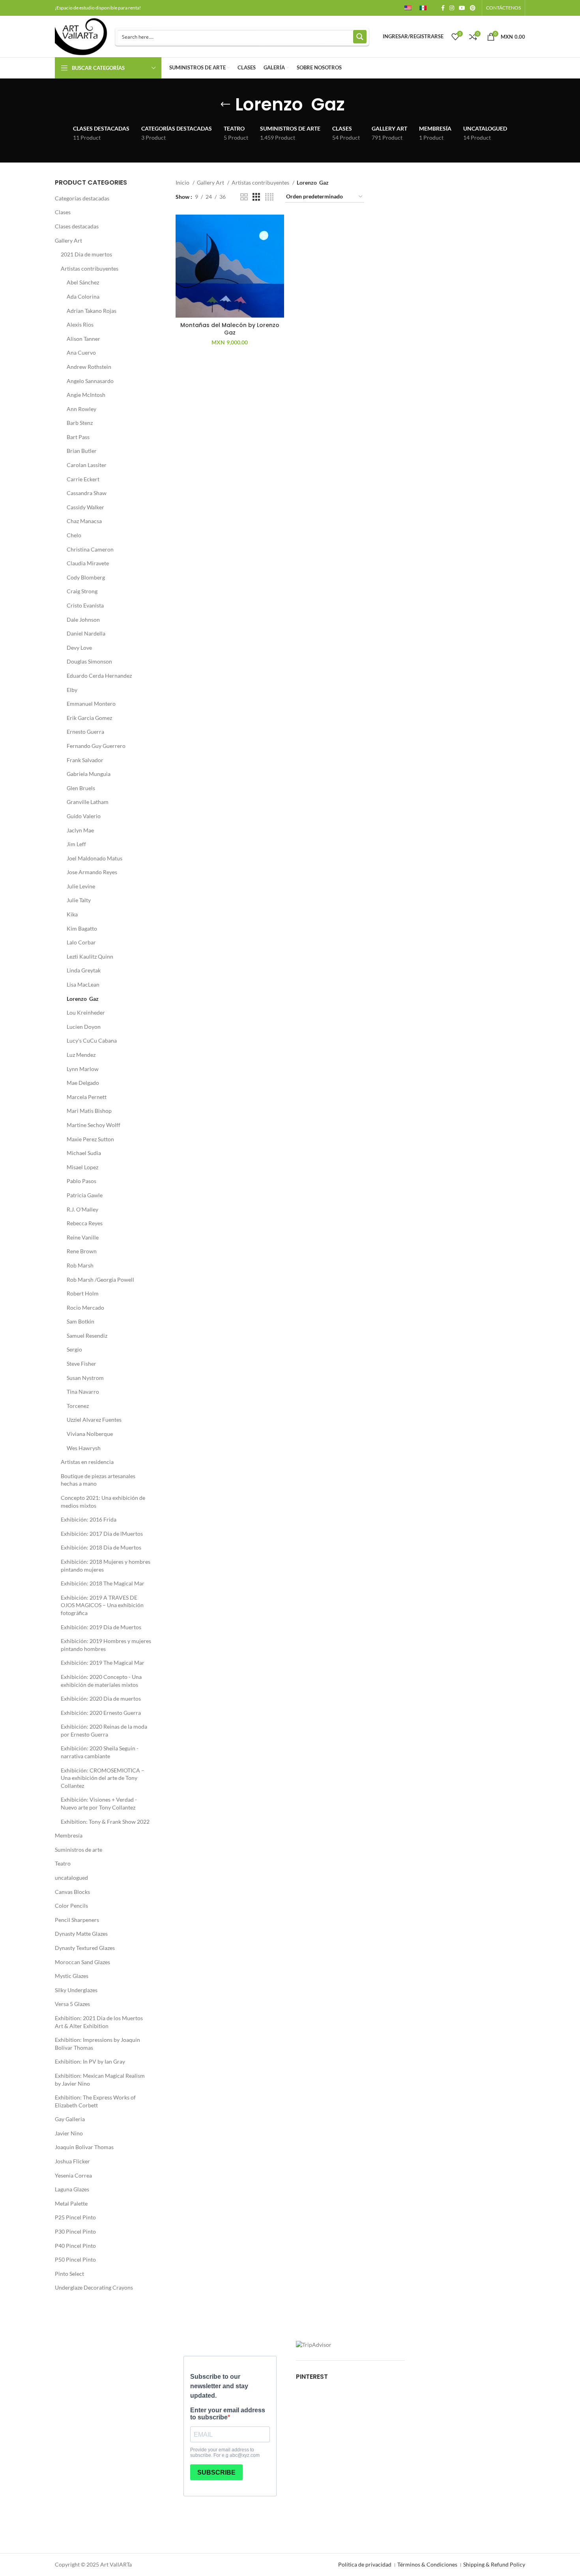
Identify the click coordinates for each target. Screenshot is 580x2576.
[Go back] (225, 105)
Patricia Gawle (85, 1195)
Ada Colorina (83, 296)
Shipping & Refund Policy (494, 2564)
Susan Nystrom (85, 1378)
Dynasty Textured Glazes (85, 1948)
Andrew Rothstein (89, 367)
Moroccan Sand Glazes (82, 1962)
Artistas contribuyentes (90, 268)
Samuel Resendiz (87, 1336)
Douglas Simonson (89, 661)
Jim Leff (76, 844)
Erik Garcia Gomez (89, 718)
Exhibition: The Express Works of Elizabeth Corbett (95, 2101)
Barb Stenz (80, 423)
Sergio (74, 1349)
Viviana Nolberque (90, 1434)
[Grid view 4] (269, 197)
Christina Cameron (90, 549)
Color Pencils (71, 1906)
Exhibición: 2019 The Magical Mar (103, 1663)
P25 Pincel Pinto (75, 2217)
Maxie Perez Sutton (90, 1139)
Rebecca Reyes (85, 1223)
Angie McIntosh (86, 395)
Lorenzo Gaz (83, 999)
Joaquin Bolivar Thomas (84, 2147)
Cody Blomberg (86, 577)
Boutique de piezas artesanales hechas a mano (98, 1480)
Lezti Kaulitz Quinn (90, 956)
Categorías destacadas (82, 198)
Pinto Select (69, 2274)
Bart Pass (78, 437)
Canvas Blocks (72, 1892)
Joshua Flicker (72, 2161)
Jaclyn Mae (80, 830)
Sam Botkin (80, 1321)
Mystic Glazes (72, 1976)
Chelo (74, 535)
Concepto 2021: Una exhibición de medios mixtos (103, 1502)
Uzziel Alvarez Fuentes (94, 1420)
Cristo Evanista (85, 605)
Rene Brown (82, 1251)
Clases (63, 212)
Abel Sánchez (83, 282)
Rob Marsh (80, 1265)
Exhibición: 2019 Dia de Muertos (101, 1627)
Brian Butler (82, 451)
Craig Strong (82, 591)
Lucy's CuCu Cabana (92, 1040)
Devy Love (79, 648)
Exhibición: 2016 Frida (89, 1519)
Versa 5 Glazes (72, 2004)
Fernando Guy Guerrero (96, 746)
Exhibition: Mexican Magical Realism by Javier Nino (100, 2080)
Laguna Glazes (72, 2189)
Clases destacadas (77, 226)
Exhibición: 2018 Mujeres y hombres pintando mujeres (106, 1566)
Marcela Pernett (87, 1097)
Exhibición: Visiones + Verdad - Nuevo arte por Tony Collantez (99, 1803)
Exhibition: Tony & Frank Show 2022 (105, 1822)
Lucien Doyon (84, 1027)
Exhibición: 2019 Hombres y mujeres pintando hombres (106, 1645)
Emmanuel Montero (91, 704)
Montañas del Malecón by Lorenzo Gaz (230, 329)
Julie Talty (79, 900)
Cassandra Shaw (87, 493)
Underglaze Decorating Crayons (94, 2287)
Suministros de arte (79, 1850)
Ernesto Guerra (85, 732)
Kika (72, 914)
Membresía (69, 1835)
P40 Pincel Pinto (75, 2246)
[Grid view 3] (256, 197)
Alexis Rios (80, 324)
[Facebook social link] (443, 8)
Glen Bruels (81, 788)
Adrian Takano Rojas (92, 311)
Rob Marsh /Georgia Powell (100, 1280)
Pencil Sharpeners (77, 1920)
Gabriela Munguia (89, 774)
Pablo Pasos (81, 1181)
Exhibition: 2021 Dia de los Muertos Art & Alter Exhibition (99, 2022)
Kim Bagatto (82, 928)
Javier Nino (69, 2133)
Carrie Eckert (83, 479)
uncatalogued (71, 1878)
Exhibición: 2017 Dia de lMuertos (102, 1534)
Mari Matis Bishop (89, 1111)
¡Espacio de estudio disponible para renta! (98, 8)
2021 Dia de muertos (86, 254)
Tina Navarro (83, 1392)
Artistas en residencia (87, 1462)
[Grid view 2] (244, 197)
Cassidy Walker (85, 507)
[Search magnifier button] (360, 37)
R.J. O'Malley (82, 1209)
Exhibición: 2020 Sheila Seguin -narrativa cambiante (100, 1752)
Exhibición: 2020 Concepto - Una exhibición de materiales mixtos (101, 1681)
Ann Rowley (81, 409)
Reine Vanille (83, 1237)
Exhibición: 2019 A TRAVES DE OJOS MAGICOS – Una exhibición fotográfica (102, 1605)
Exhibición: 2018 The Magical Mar (103, 1583)
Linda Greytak (84, 970)
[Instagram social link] (452, 8)
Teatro (63, 1863)
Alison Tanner (83, 339)
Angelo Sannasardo (90, 381)
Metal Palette (71, 2203)
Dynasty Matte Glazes (81, 1934)
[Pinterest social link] (473, 8)
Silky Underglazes (76, 1990)
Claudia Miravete (88, 563)
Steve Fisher (81, 1364)
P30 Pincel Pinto (75, 2231)
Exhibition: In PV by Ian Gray (90, 2061)
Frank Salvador (85, 760)
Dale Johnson (83, 620)
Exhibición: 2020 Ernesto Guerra (101, 1713)
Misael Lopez (82, 1167)
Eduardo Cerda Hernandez (99, 676)
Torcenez (78, 1406)
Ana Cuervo (81, 352)
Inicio (183, 182)
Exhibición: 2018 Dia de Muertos (101, 1547)
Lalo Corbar (81, 942)
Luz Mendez (81, 1055)
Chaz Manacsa (84, 521)
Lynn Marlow (83, 1069)
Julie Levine (81, 886)
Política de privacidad (365, 2564)
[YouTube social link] (462, 8)
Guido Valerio (84, 816)
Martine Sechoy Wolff (94, 1125)
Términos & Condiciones (427, 2564)
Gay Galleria (70, 2119)
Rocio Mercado (85, 1308)
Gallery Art (68, 240)
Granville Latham (88, 802)
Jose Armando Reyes (92, 872)
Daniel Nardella (86, 633)
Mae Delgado (83, 1083)
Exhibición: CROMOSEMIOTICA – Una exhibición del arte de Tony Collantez (103, 1778)
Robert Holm (83, 1293)
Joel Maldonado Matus (94, 858)
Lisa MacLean (83, 984)
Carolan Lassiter (87, 465)
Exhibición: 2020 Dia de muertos (101, 1698)
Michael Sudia (84, 1153)
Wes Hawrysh (84, 1448)
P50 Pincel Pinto (75, 2259)
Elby (72, 690)
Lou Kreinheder (86, 1012)
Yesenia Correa (73, 2175)
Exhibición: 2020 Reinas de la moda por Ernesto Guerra (104, 1730)
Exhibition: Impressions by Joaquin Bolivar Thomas (97, 2044)
